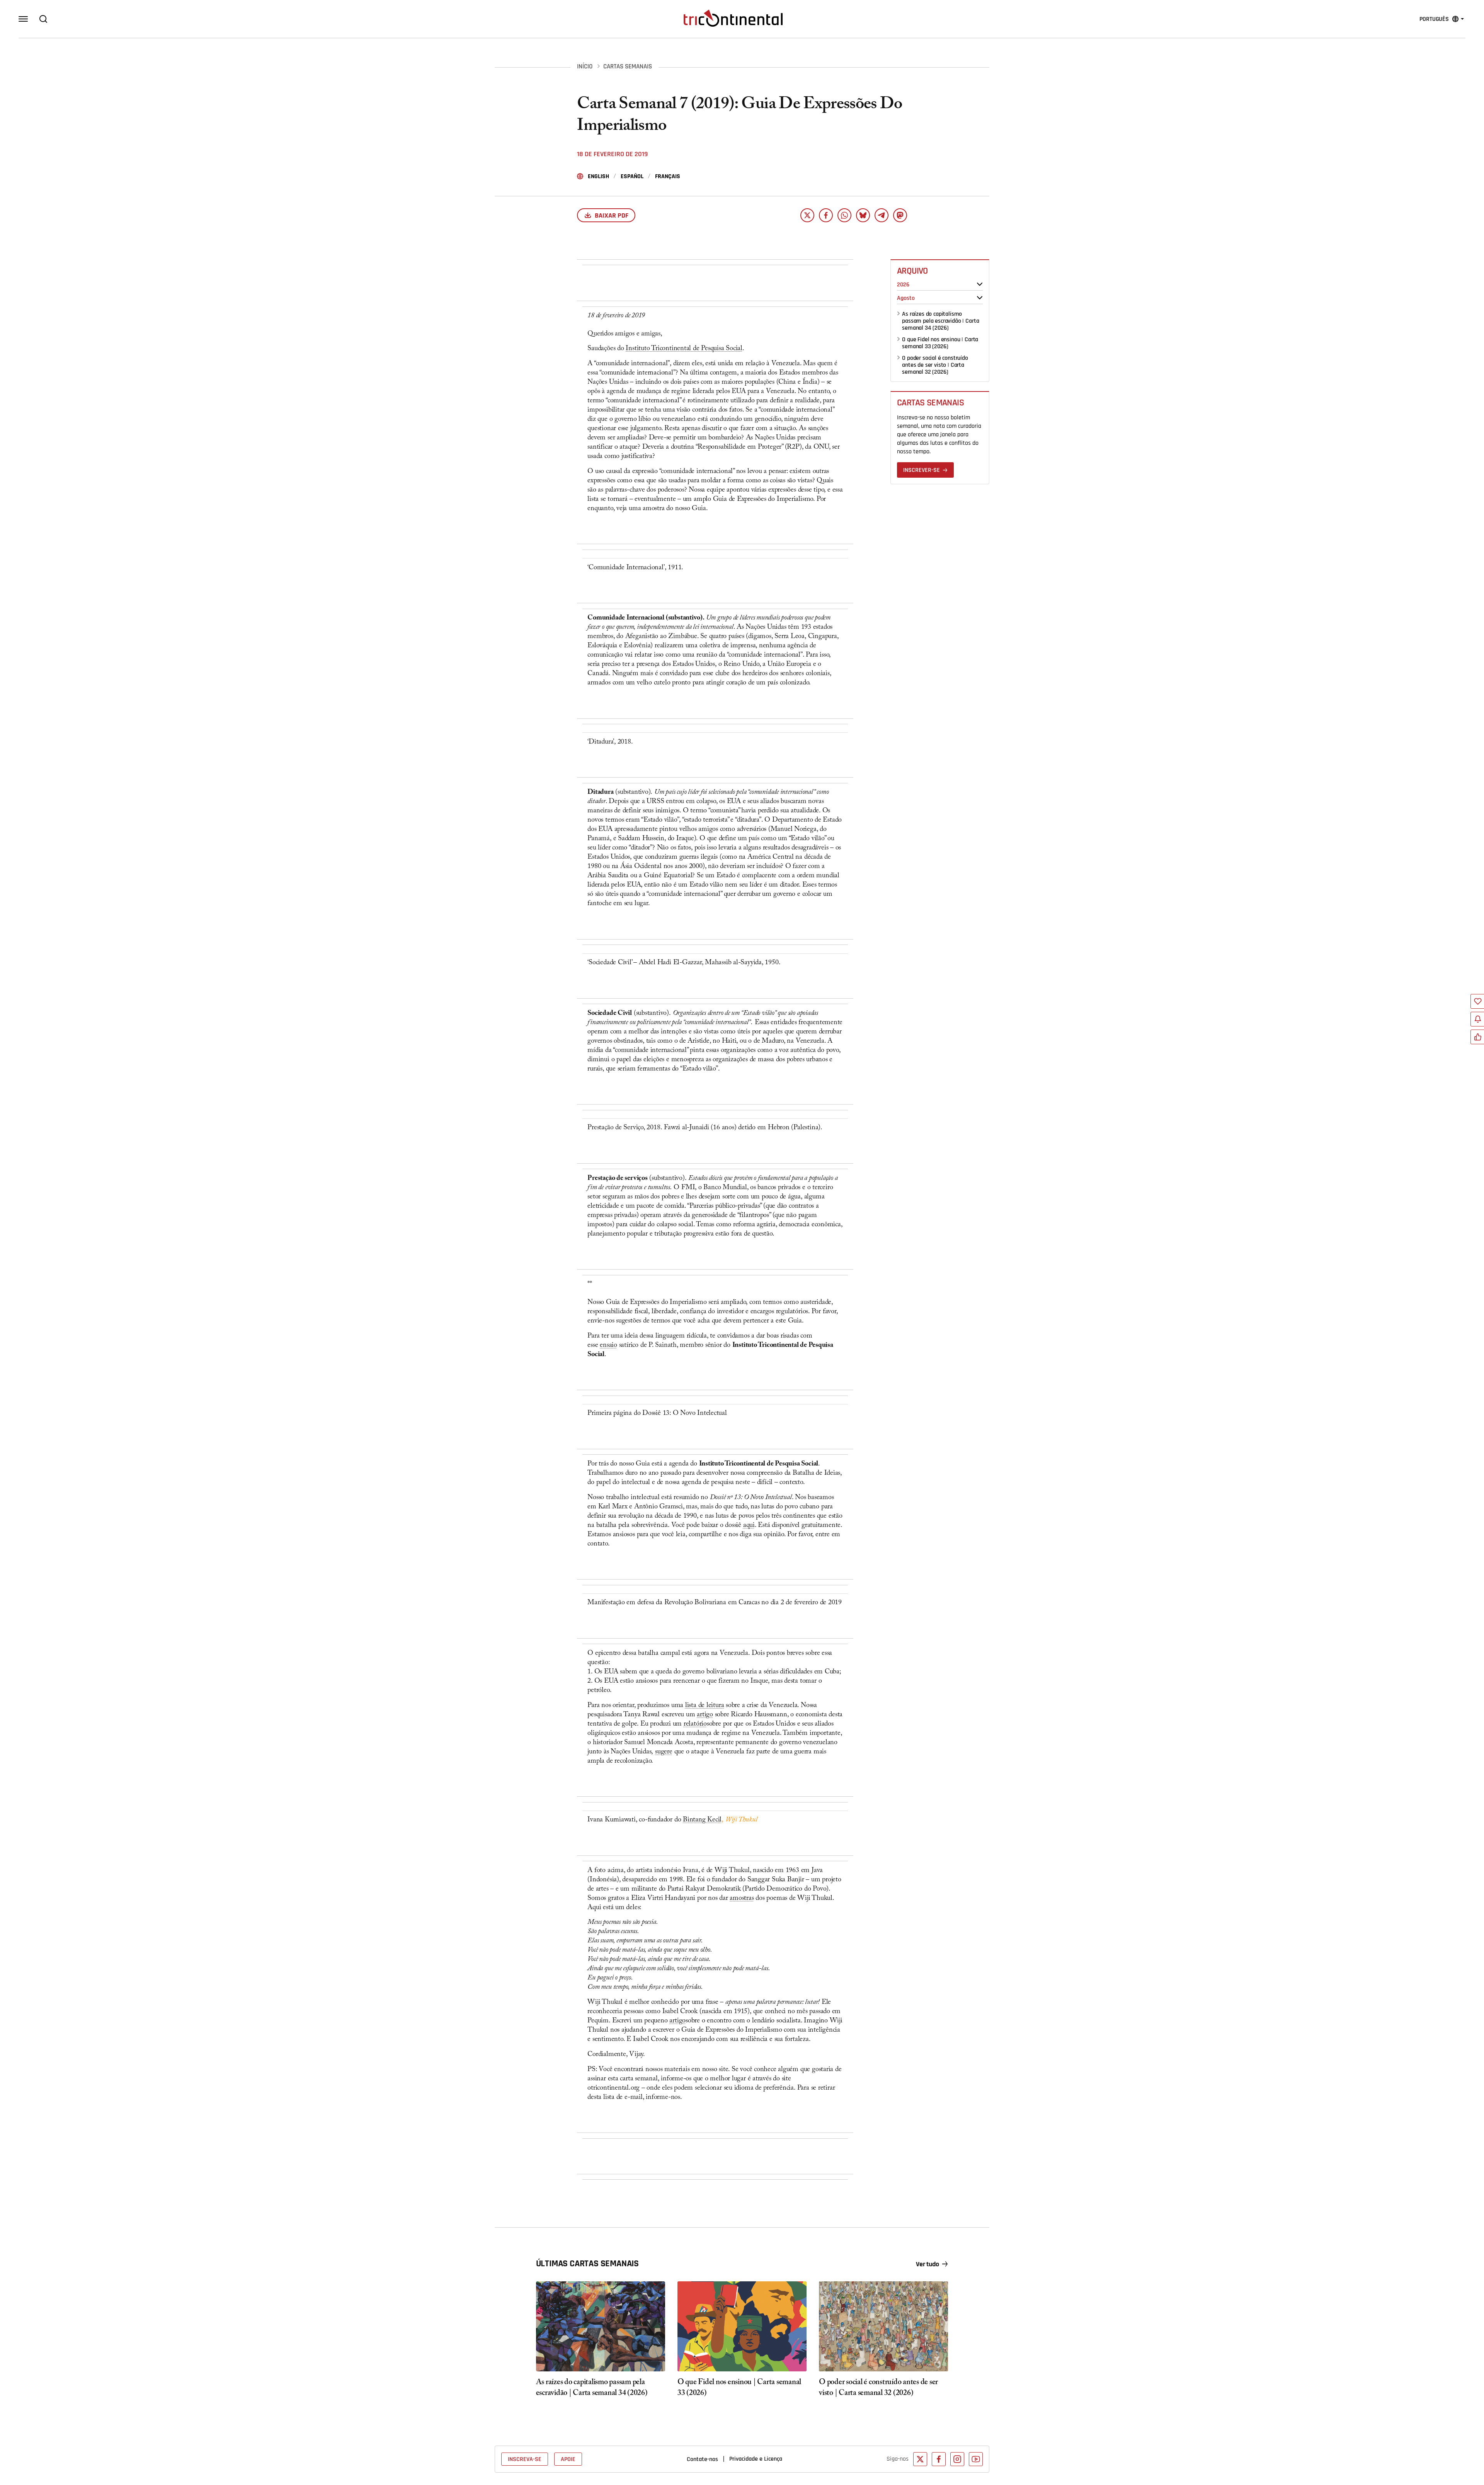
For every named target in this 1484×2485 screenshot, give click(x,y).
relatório (695, 1725)
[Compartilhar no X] (807, 215)
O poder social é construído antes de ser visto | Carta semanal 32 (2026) (935, 365)
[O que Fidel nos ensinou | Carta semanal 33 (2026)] (742, 2327)
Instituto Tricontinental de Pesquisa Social (684, 349)
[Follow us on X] (920, 2459)
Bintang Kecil (702, 1820)
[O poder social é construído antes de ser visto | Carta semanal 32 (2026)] (883, 2327)
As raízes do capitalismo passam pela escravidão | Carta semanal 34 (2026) (940, 321)
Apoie (568, 2459)
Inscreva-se (525, 2459)
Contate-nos (702, 2459)
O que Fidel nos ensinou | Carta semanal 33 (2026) (940, 343)
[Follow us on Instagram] (957, 2459)
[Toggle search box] (43, 19)
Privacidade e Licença (756, 2459)
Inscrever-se (922, 470)
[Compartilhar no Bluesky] (863, 215)
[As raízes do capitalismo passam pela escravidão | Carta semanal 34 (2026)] (601, 2327)
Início (585, 67)
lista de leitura (705, 1706)
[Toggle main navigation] (23, 19)
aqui (749, 1526)
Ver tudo (927, 2264)
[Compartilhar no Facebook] (826, 215)
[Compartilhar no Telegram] (882, 215)
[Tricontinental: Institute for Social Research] (733, 18)
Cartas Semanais (628, 67)
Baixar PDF (612, 215)
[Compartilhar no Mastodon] (900, 215)
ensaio (608, 1346)
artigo (705, 1715)
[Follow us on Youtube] (976, 2459)
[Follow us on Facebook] (939, 2459)
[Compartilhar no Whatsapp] (844, 215)
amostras (742, 1899)
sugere (664, 1752)
